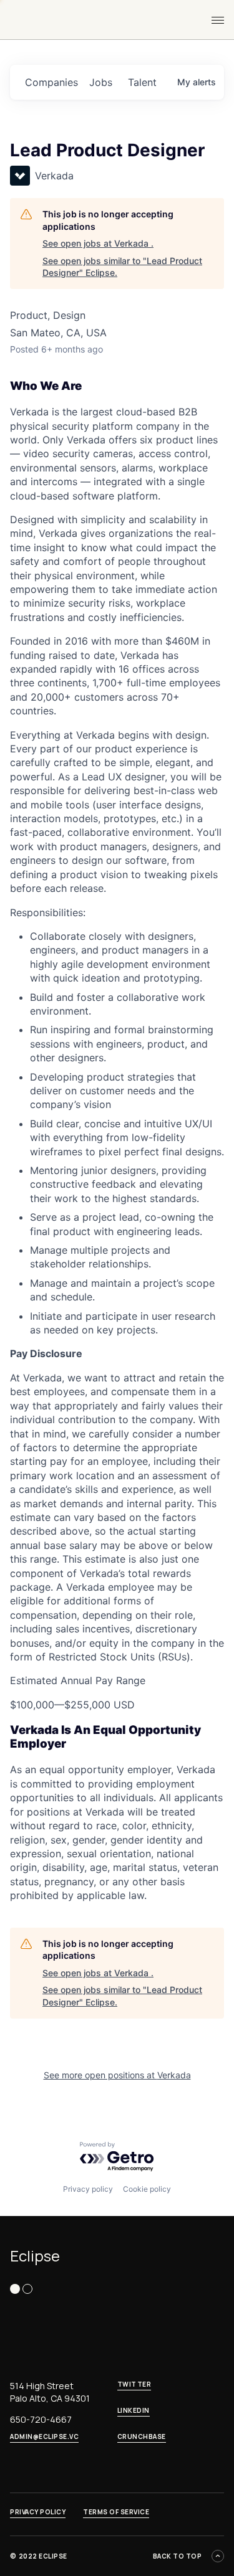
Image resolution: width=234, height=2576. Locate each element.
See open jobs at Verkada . (98, 243)
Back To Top (178, 2556)
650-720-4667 (41, 2419)
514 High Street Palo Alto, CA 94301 (50, 2392)
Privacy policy (88, 2189)
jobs (101, 82)
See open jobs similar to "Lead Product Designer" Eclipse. (122, 267)
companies (51, 82)
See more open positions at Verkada (117, 2075)
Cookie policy (147, 2189)
